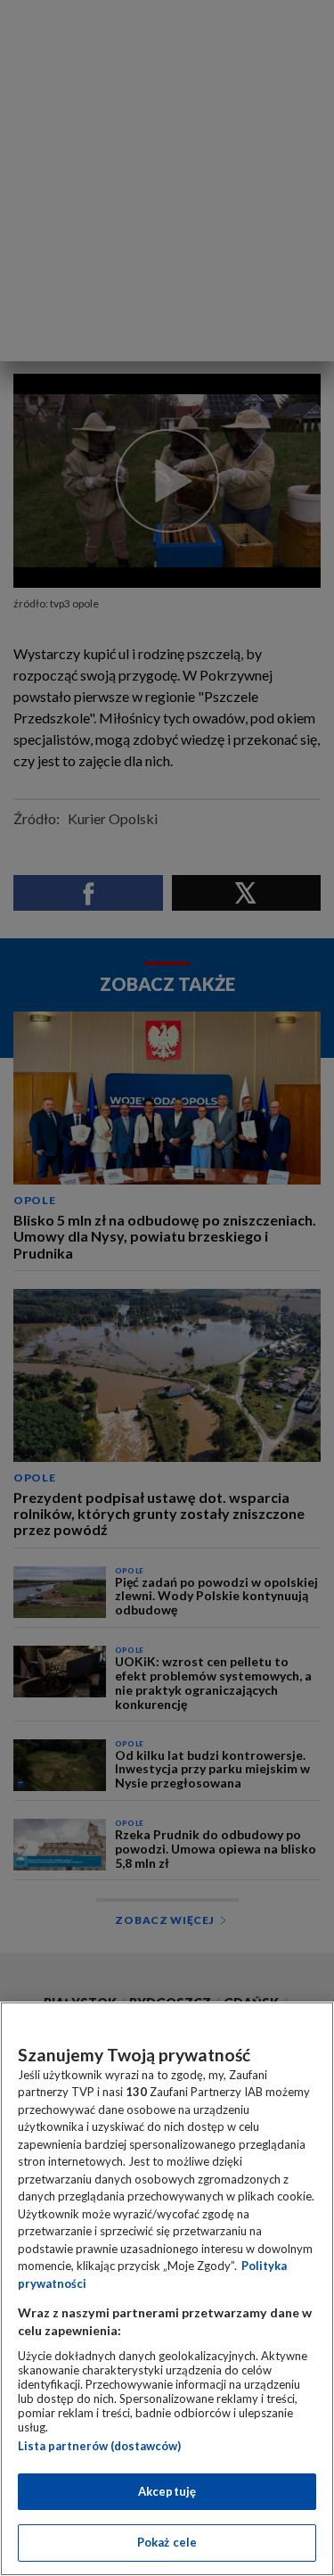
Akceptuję (167, 2491)
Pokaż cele (167, 2542)
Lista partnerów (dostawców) (99, 2446)
